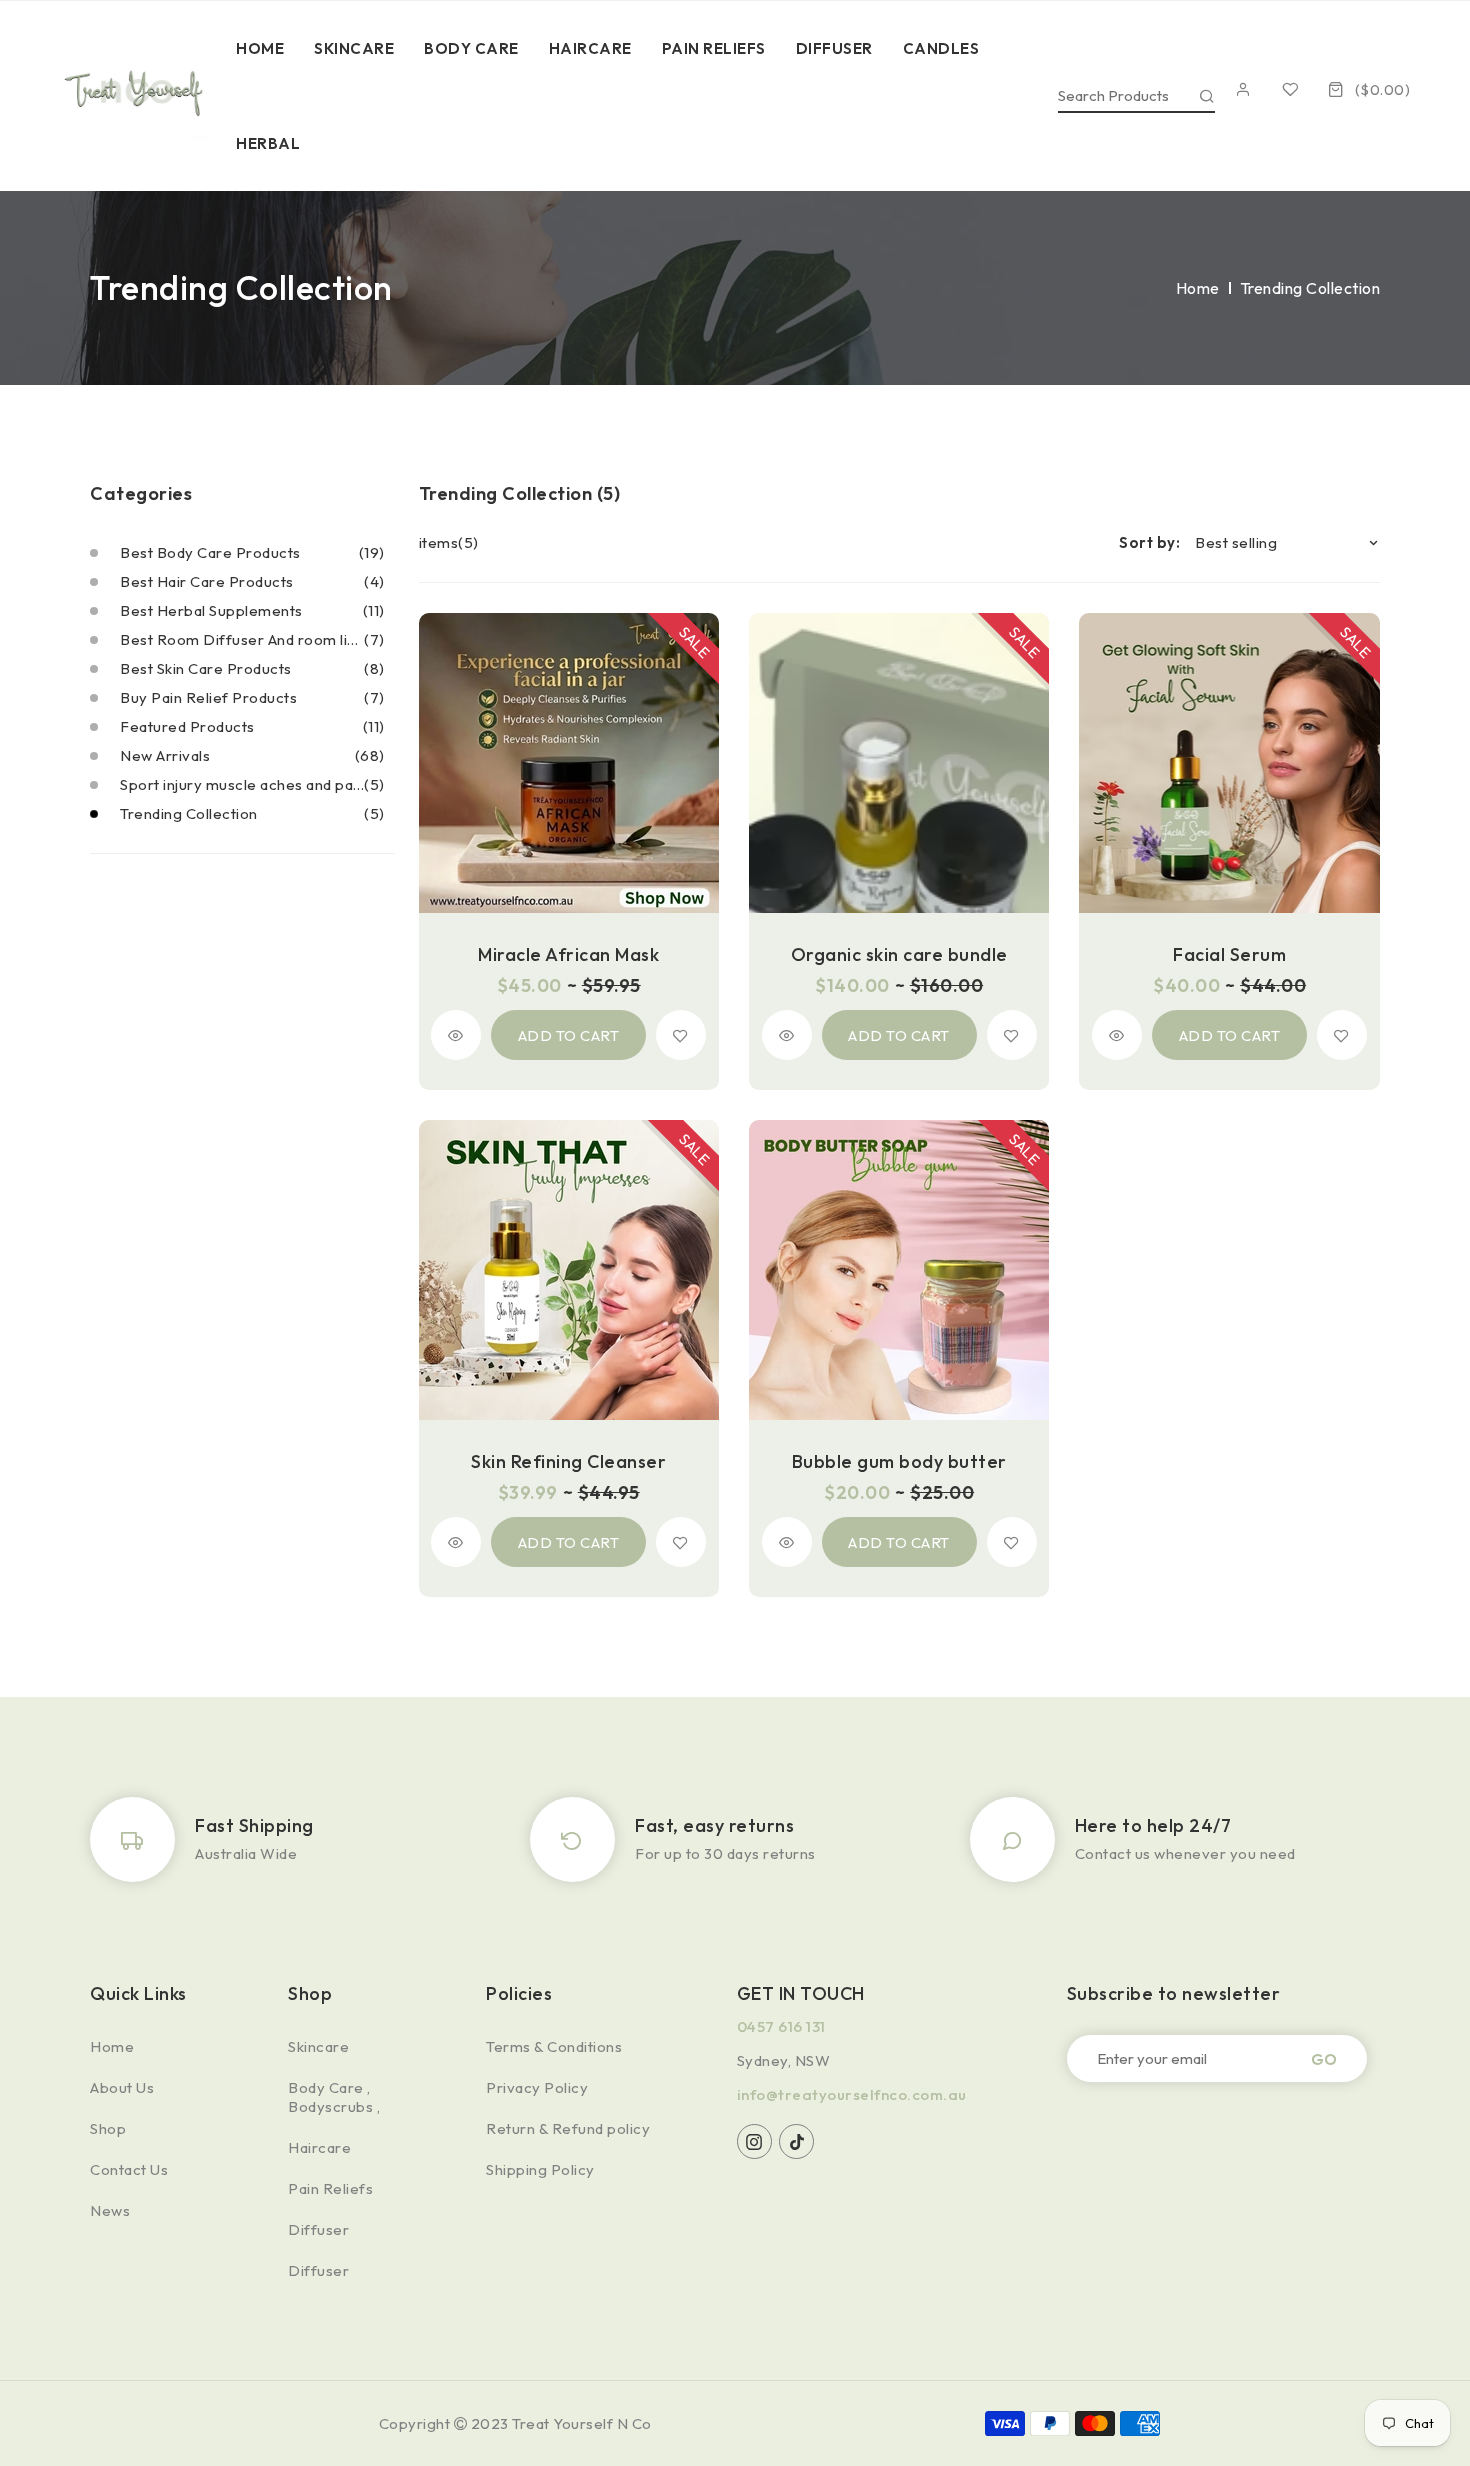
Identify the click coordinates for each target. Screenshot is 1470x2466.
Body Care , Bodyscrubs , (334, 2097)
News (110, 2210)
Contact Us (129, 2169)
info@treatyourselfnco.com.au (852, 2094)
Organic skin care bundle (899, 954)
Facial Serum (1229, 954)
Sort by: (1149, 542)
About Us (122, 2087)
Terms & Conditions (554, 2046)
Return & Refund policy (568, 2128)
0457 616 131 (781, 2026)
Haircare (319, 2147)
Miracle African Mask (568, 954)
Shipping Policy (540, 2169)
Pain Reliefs (330, 2188)
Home (1198, 288)
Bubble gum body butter (899, 1461)
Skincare (318, 2046)
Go (1324, 2058)
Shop (108, 2128)
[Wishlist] (1295, 89)
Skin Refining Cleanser (568, 1461)
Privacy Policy (537, 2087)
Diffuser (318, 2229)
